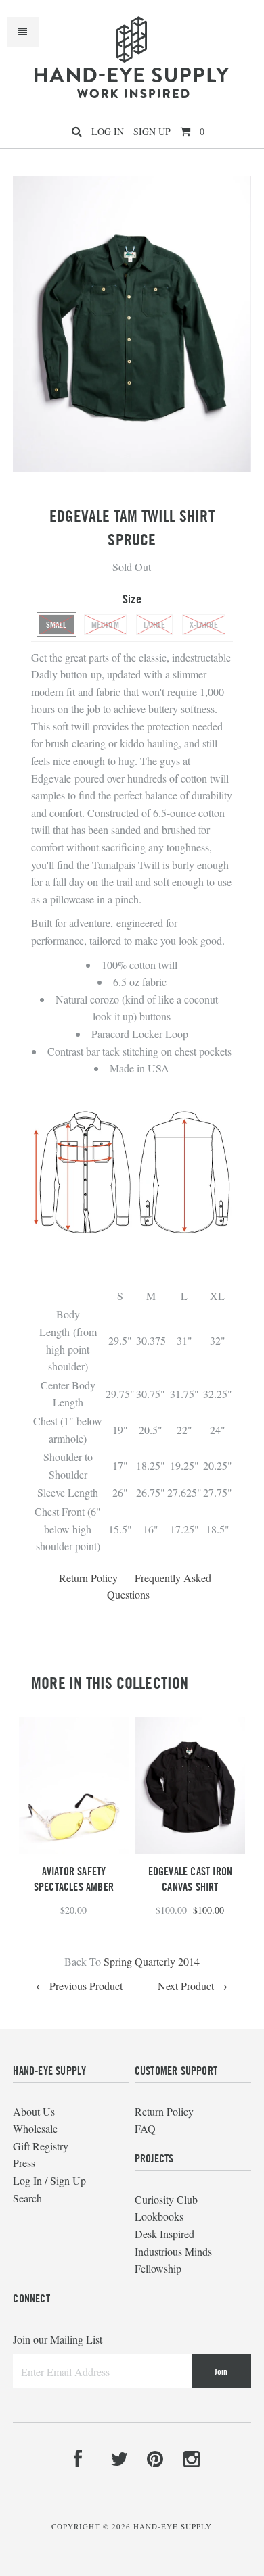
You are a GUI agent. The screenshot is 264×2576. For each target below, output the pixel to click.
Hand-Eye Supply (173, 2526)
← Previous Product (79, 1986)
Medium (105, 624)
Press (24, 2163)
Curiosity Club (166, 2199)
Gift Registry (41, 2146)
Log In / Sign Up (49, 2180)
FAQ (145, 2128)
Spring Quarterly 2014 (152, 1961)
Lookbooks (159, 2216)
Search (27, 2198)
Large (154, 624)
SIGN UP (152, 131)
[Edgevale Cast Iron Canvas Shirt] (190, 1849)
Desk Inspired (164, 2234)
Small (57, 624)
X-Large (204, 624)
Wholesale (35, 2128)
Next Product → (193, 1986)
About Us (34, 2111)
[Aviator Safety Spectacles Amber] (74, 1849)
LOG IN (108, 131)
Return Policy (88, 1578)
